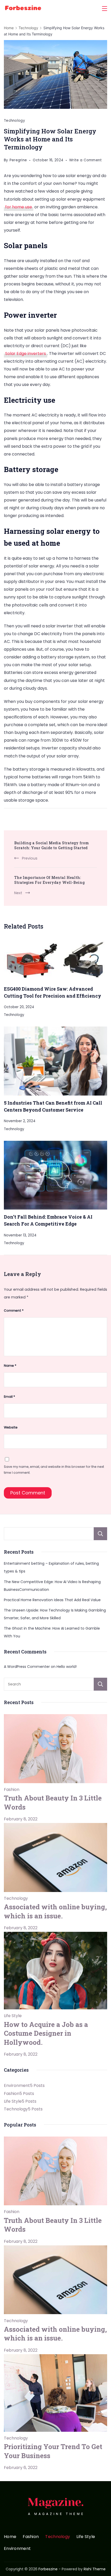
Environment (17, 2549)
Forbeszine (48, 2569)
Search (100, 1534)
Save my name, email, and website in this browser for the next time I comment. (54, 1470)
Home (10, 2537)
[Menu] (105, 9)
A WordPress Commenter (27, 1667)
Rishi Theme (95, 2569)
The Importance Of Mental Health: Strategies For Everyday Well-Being (49, 880)
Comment (14, 1310)
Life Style (13, 2016)
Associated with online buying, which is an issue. (55, 1911)
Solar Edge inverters (26, 354)
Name (10, 1366)
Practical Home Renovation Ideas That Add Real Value (52, 1600)
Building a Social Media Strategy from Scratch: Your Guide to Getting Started (51, 845)
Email (9, 1397)
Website (11, 1427)
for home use (19, 207)
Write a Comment (86, 161)
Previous (30, 858)
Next (18, 893)
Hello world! (67, 1667)
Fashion (12, 1789)
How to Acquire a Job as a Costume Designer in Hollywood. (46, 2033)
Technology (14, 121)
